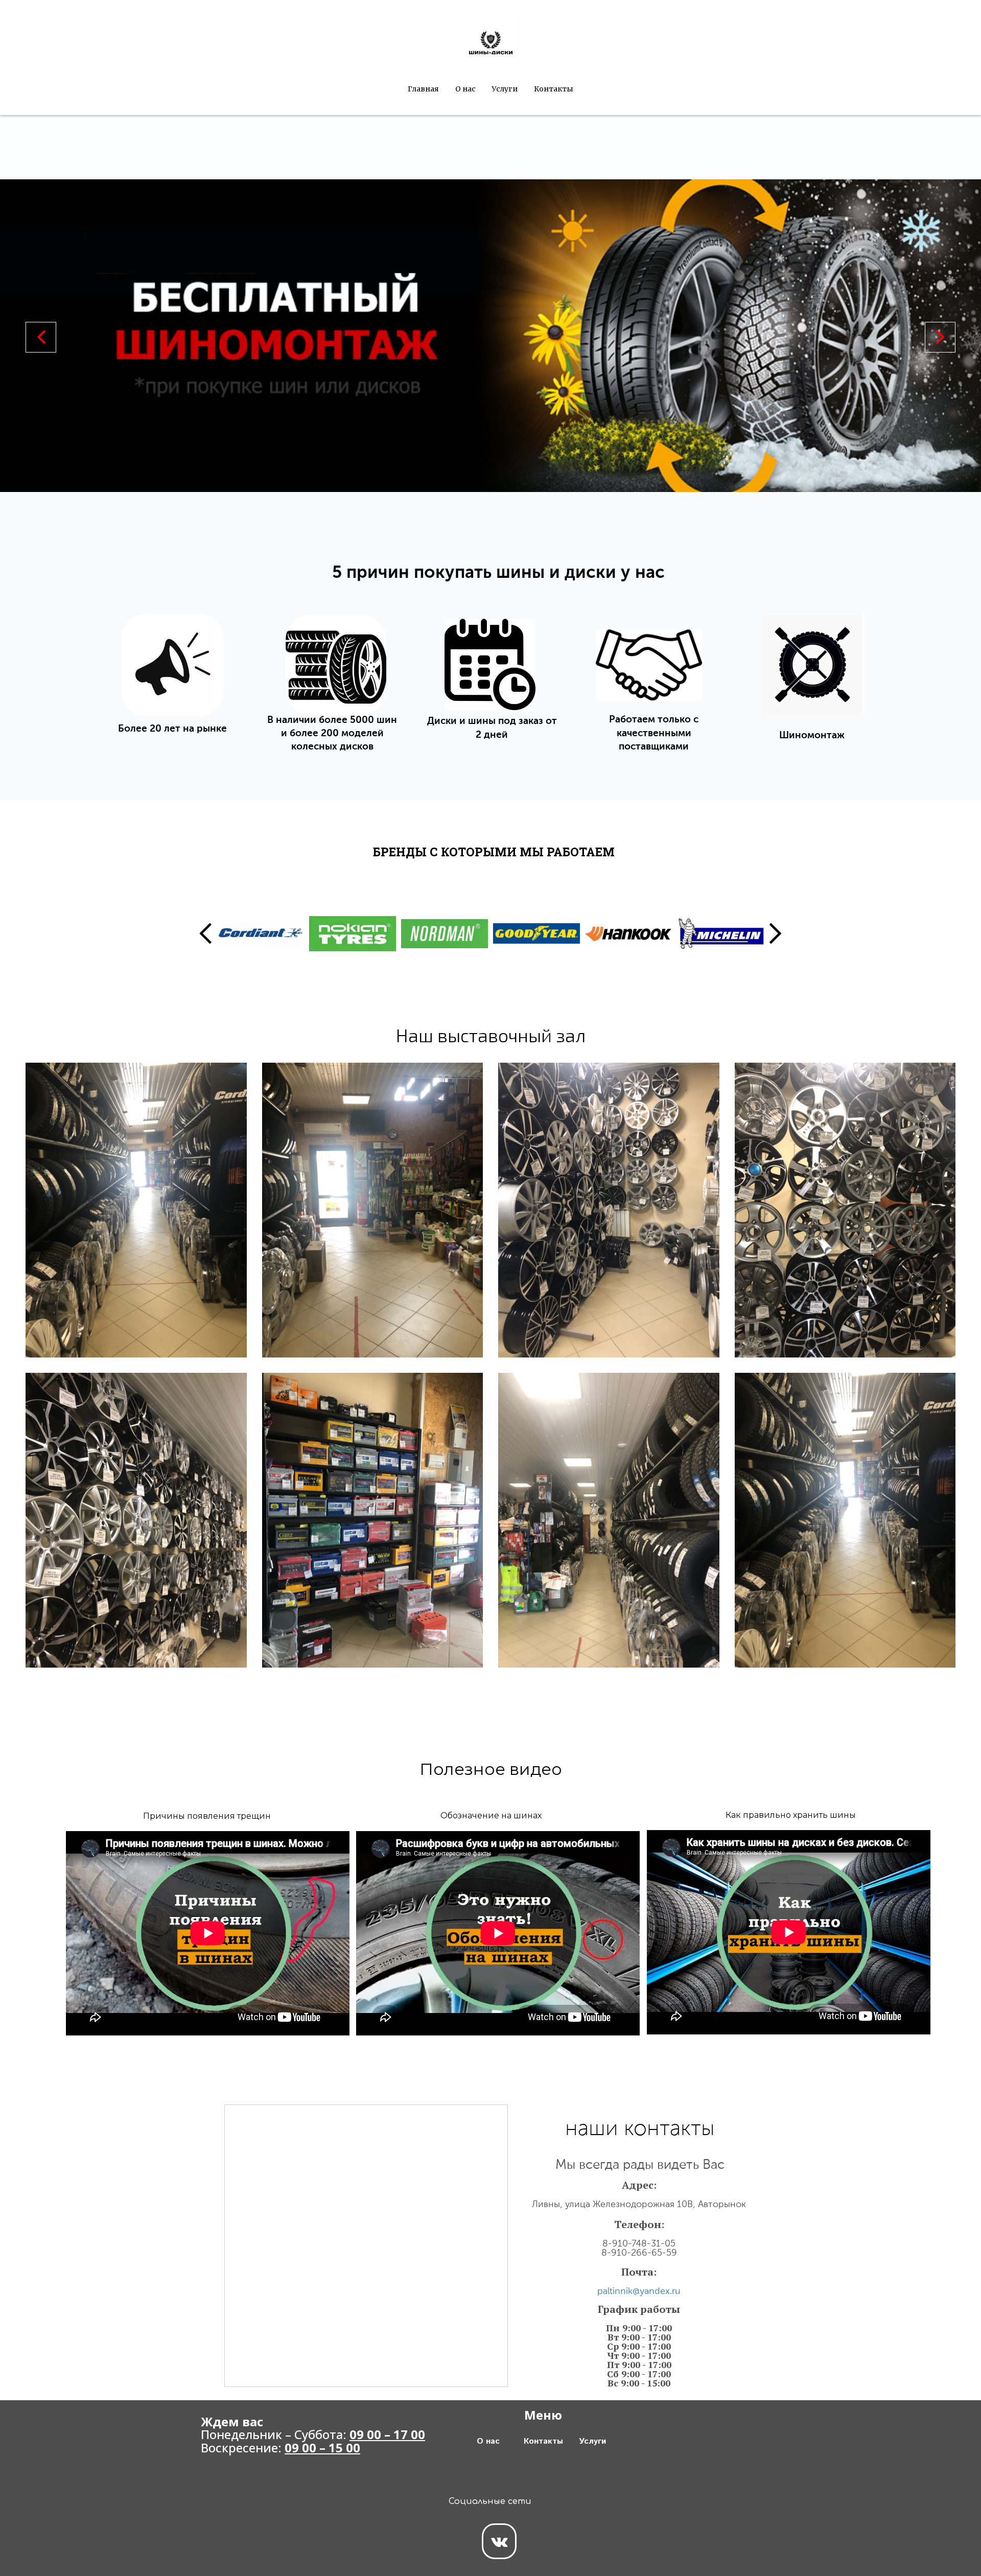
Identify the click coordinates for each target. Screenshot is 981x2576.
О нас (465, 89)
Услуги (505, 89)
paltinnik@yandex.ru (639, 2291)
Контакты (554, 89)
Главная (423, 89)
